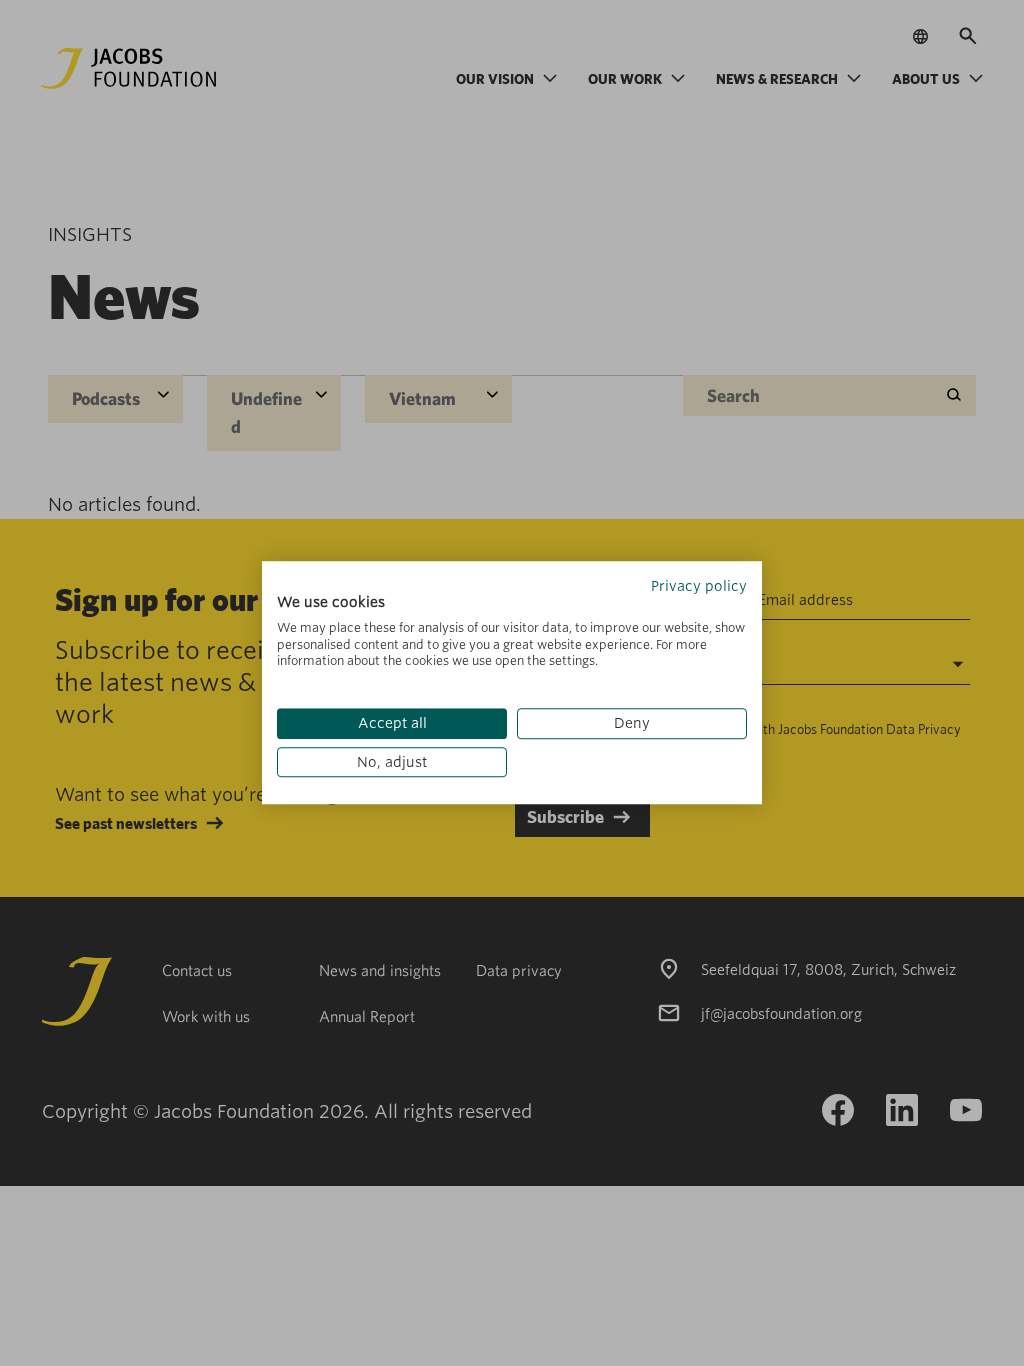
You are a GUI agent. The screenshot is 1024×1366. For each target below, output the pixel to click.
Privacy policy (699, 586)
